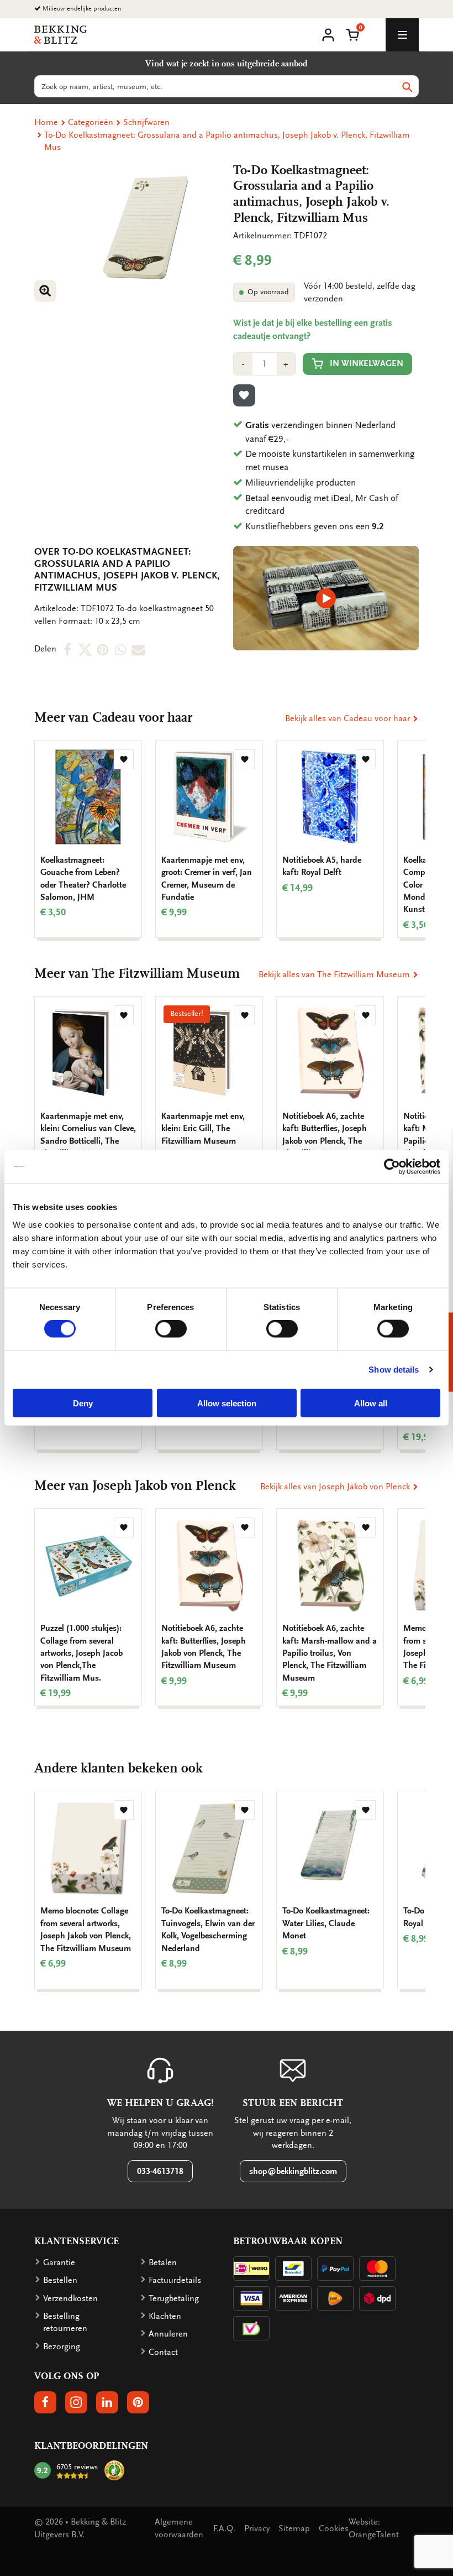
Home (46, 122)
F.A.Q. (224, 2528)
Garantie (59, 2262)
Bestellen (60, 2280)
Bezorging (62, 2346)
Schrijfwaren (146, 122)
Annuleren (168, 2334)
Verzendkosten (70, 2298)
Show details (394, 1370)
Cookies (334, 2528)
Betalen (163, 2262)
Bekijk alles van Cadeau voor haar (349, 718)
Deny (83, 1403)
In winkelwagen (367, 363)
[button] (352, 34)
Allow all (371, 1403)
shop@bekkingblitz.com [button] (293, 2171)
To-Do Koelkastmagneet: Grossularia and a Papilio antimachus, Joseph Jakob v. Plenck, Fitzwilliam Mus (227, 141)
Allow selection (227, 1403)
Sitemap (294, 2528)
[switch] (171, 1329)
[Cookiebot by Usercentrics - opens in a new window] (392, 1167)
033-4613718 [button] (160, 2171)
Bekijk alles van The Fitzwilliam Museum (335, 974)
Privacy (257, 2528)
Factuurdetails (175, 2280)
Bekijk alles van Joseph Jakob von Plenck (336, 1487)
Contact (163, 2352)
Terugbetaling (174, 2298)
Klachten (165, 2316)
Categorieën (91, 122)
